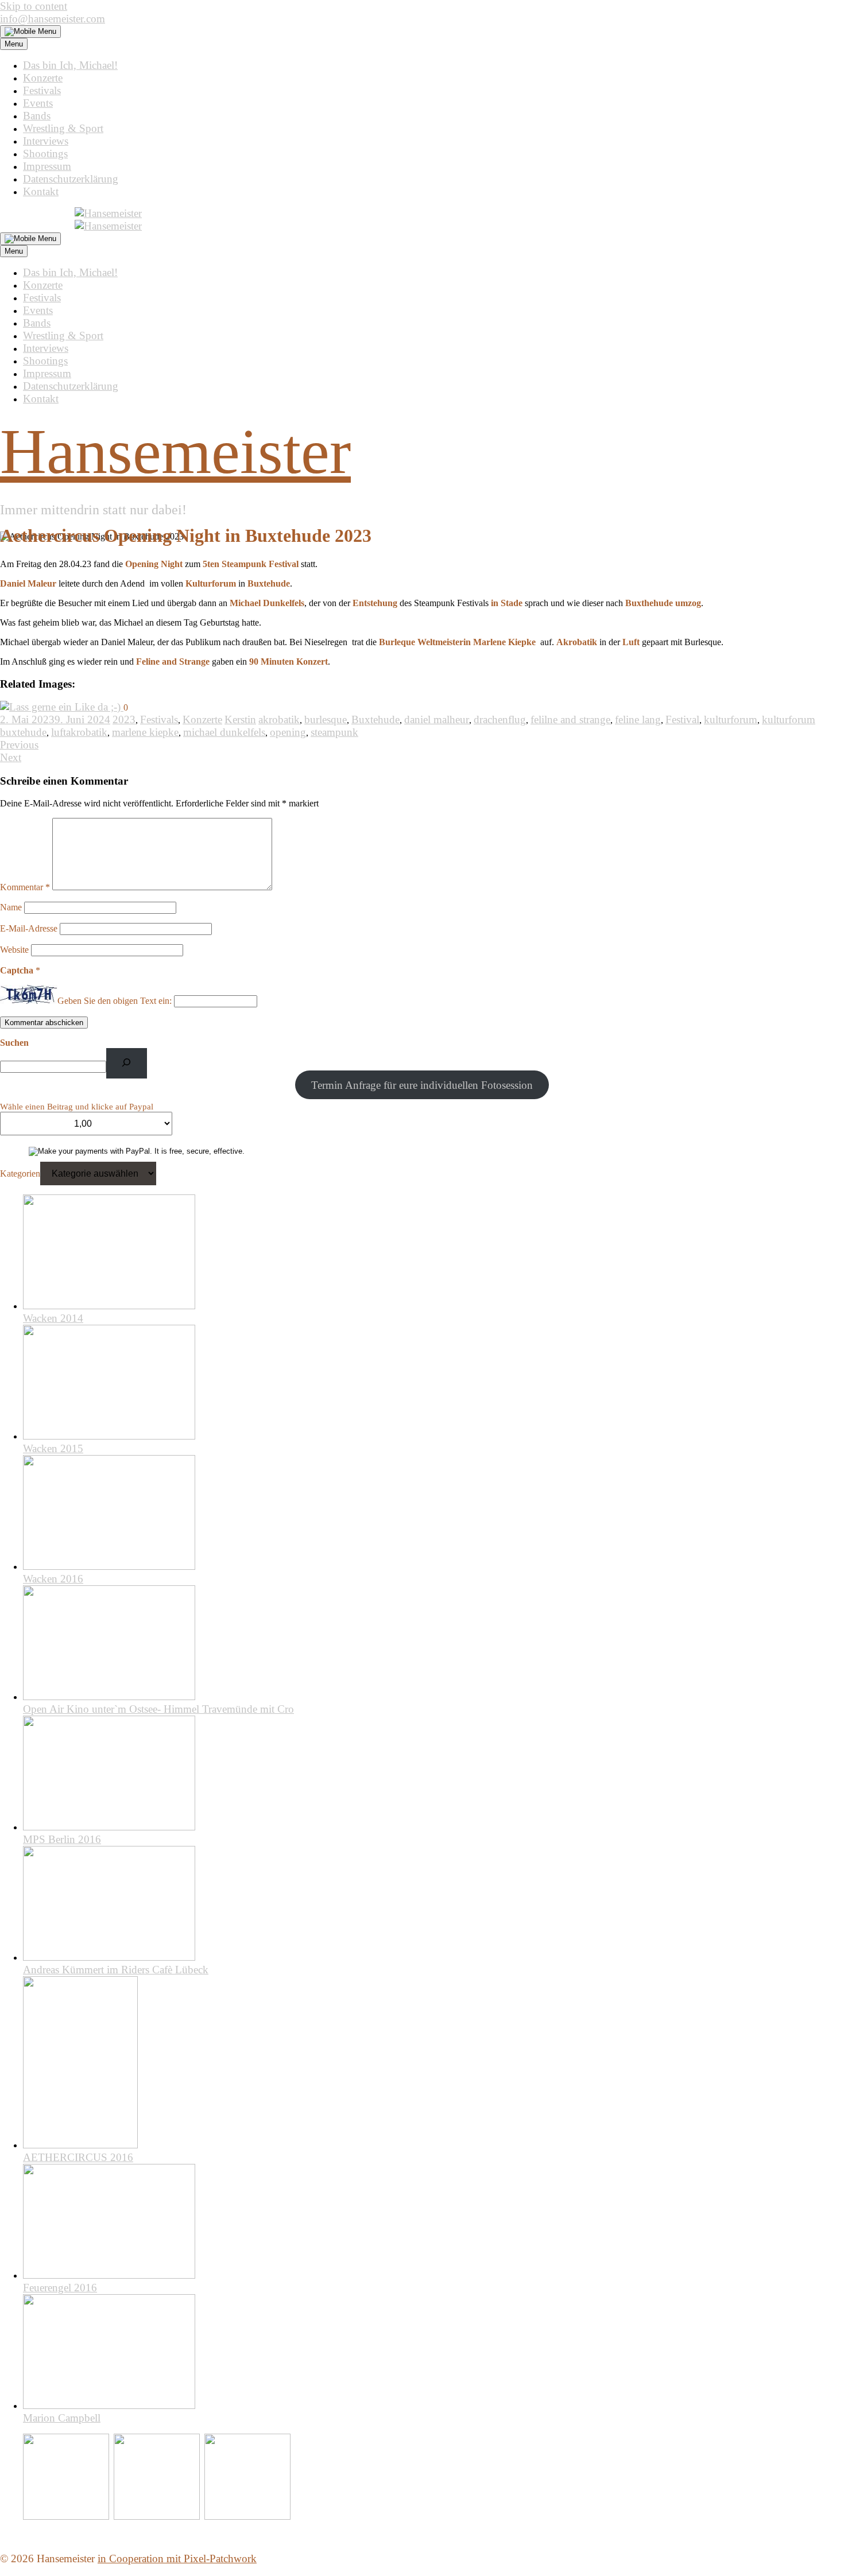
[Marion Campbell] (109, 2405)
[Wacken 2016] (109, 1566)
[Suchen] (127, 1063)
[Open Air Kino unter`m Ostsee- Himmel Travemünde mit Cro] (109, 1696)
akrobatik (279, 719)
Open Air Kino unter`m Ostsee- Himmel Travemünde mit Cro (158, 1709)
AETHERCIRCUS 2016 (78, 2157)
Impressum (47, 166)
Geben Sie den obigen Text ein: (115, 1001)
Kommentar (25, 887)
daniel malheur (437, 719)
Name (11, 907)
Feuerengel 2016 (60, 2288)
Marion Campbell (62, 2418)
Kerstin (240, 719)
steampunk (334, 732)
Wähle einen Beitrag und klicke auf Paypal (77, 1107)
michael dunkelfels (224, 732)
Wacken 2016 (53, 1579)
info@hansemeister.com (53, 19)
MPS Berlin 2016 (62, 1839)
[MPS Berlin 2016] (109, 1827)
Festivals (42, 90)
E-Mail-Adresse (29, 928)
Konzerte (43, 78)
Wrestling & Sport (63, 128)
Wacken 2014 (53, 1318)
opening (288, 732)
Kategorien (20, 1173)
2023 (124, 719)
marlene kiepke (145, 732)
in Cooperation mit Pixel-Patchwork (177, 2558)
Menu (14, 44)
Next (11, 757)
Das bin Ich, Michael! (70, 65)
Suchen (14, 1043)
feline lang (638, 719)
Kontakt (41, 191)
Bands (37, 116)
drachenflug (500, 719)
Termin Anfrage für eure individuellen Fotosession (422, 1085)
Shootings (45, 154)
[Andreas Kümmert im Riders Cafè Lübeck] (109, 1957)
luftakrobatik (79, 732)
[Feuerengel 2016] (109, 2275)
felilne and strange (570, 719)
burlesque (326, 719)
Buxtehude (375, 719)
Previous (19, 745)
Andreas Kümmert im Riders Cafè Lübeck (116, 1970)
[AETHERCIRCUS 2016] (80, 2145)
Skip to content (34, 6)
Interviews (46, 141)
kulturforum (731, 719)
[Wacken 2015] (109, 1436)
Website (14, 950)
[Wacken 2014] (109, 1306)
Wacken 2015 (53, 1448)
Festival (682, 719)
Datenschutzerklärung (71, 179)
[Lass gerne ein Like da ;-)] (62, 707)
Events (38, 103)
